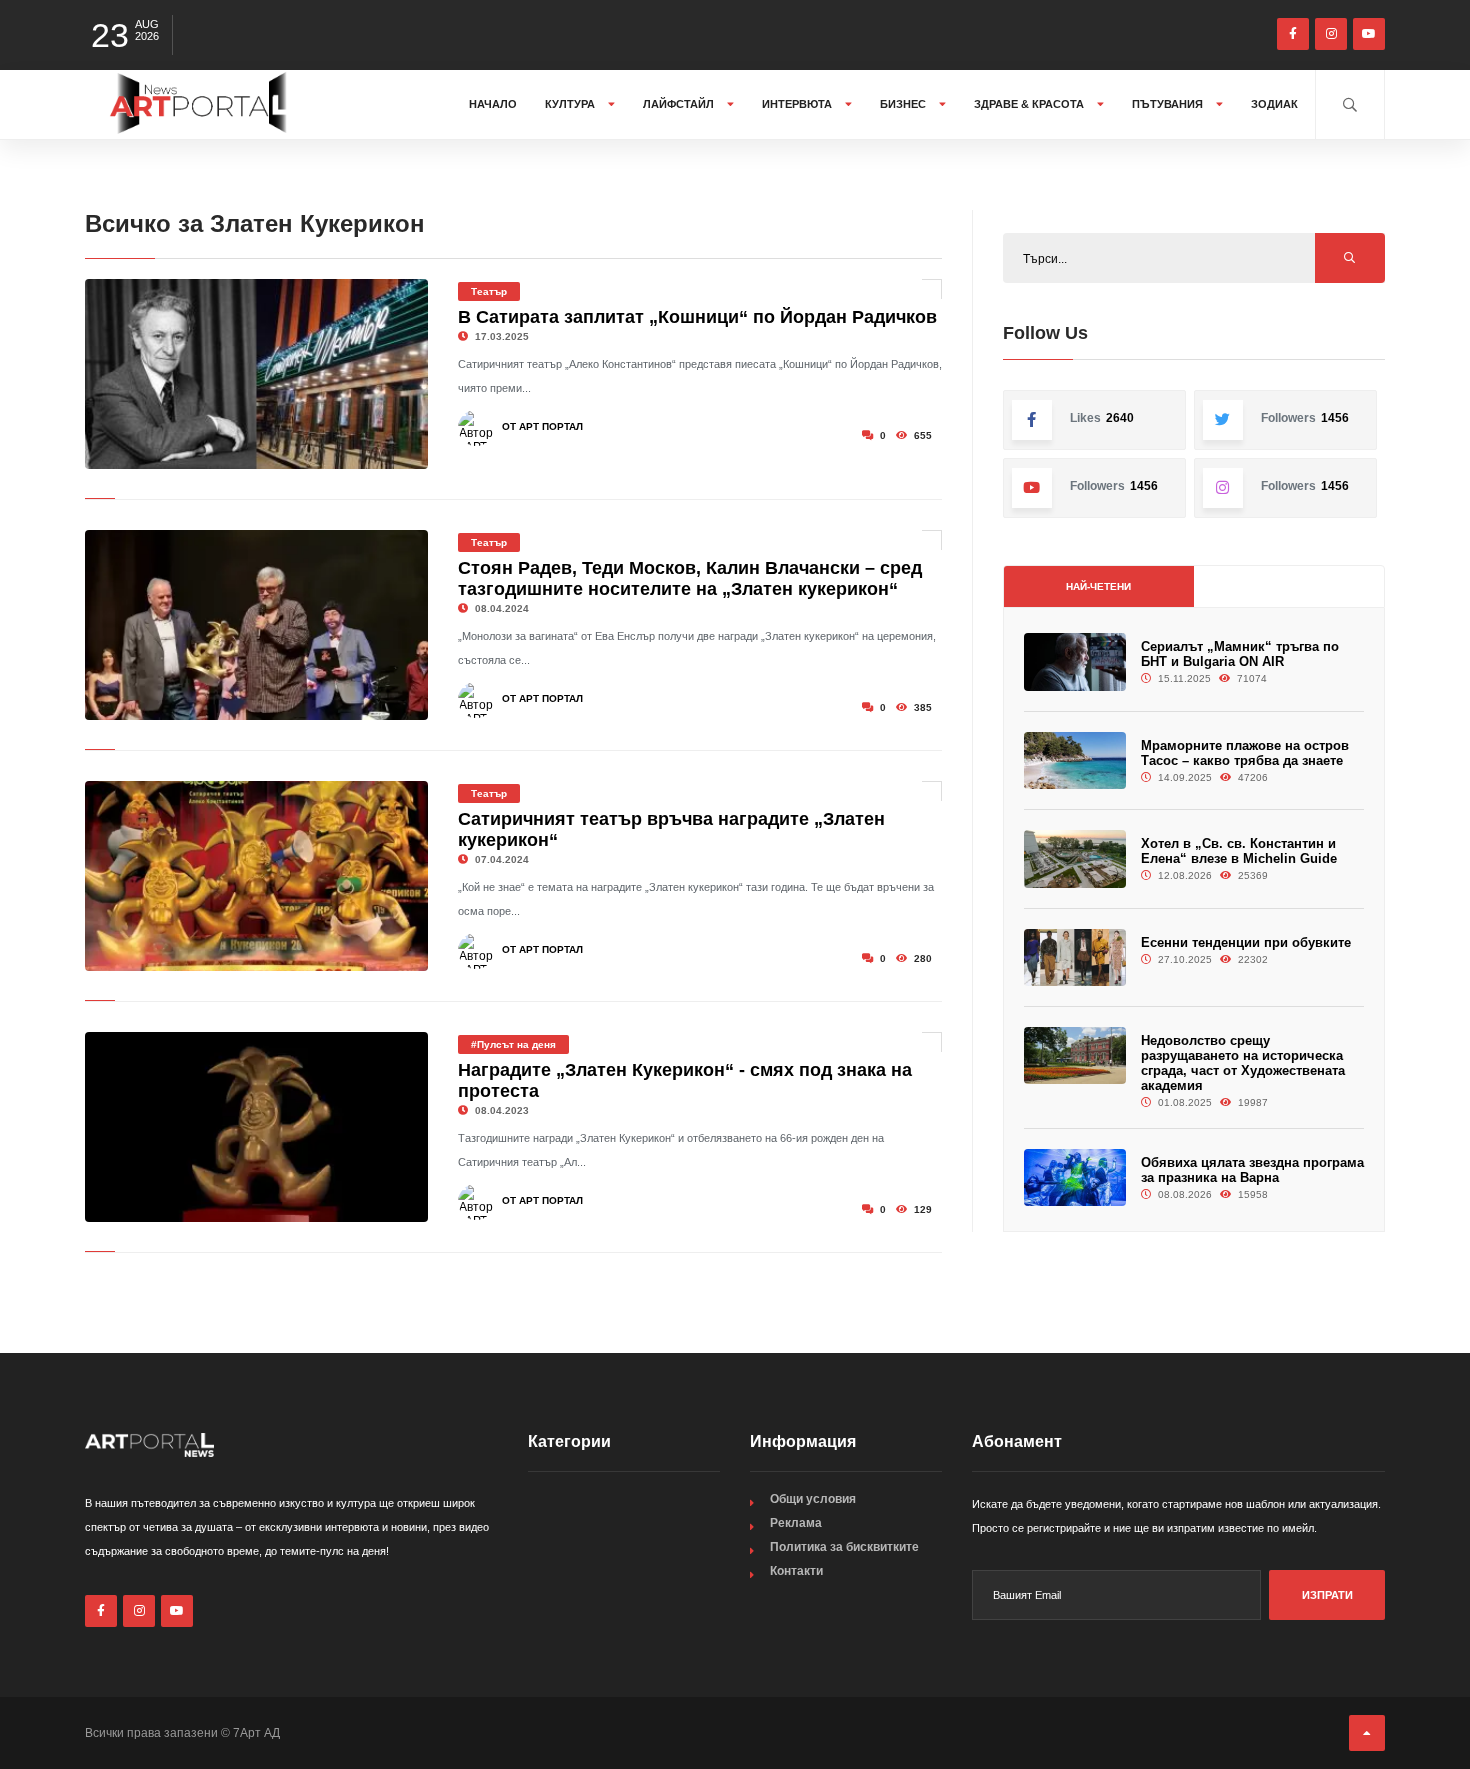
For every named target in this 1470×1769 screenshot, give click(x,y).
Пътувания (1169, 104)
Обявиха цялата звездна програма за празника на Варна (1252, 1170)
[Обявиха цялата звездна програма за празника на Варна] (1075, 1177)
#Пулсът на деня (513, 1044)
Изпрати (1327, 1595)
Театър (489, 291)
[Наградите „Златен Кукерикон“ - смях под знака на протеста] (256, 1127)
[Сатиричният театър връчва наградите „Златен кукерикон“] (256, 876)
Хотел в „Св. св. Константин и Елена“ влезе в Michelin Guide (1239, 851)
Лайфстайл (680, 104)
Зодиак (1274, 104)
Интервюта (798, 104)
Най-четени (1098, 586)
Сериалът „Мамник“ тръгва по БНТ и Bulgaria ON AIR (1240, 654)
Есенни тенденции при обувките (1246, 942)
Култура (571, 104)
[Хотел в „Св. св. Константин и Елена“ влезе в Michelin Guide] (1075, 858)
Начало (493, 104)
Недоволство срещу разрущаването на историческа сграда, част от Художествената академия (1243, 1063)
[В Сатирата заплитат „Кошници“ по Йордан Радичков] (256, 374)
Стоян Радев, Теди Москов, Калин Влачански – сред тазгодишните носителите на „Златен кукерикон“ (690, 578)
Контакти (796, 1571)
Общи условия (813, 1499)
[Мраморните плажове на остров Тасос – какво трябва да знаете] (1075, 760)
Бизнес (904, 104)
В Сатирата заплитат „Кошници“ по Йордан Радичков (697, 317)
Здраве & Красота (1030, 104)
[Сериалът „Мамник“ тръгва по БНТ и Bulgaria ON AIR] (1075, 661)
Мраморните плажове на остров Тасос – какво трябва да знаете (1245, 753)
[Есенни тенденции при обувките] (1075, 957)
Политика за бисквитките (844, 1547)
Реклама (796, 1523)
